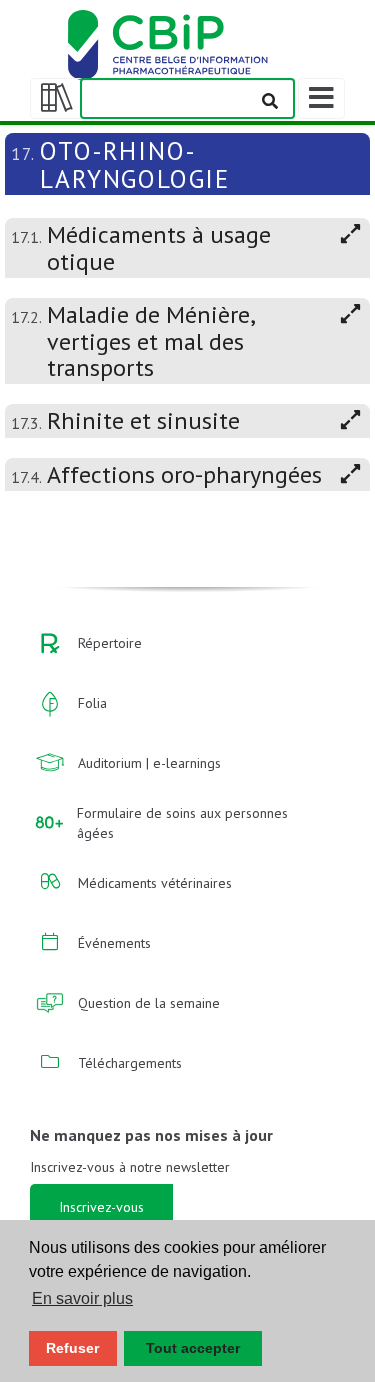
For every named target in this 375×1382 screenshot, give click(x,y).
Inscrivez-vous (101, 1207)
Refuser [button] (72, 1348)
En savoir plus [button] (82, 1298)
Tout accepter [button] (193, 1348)
